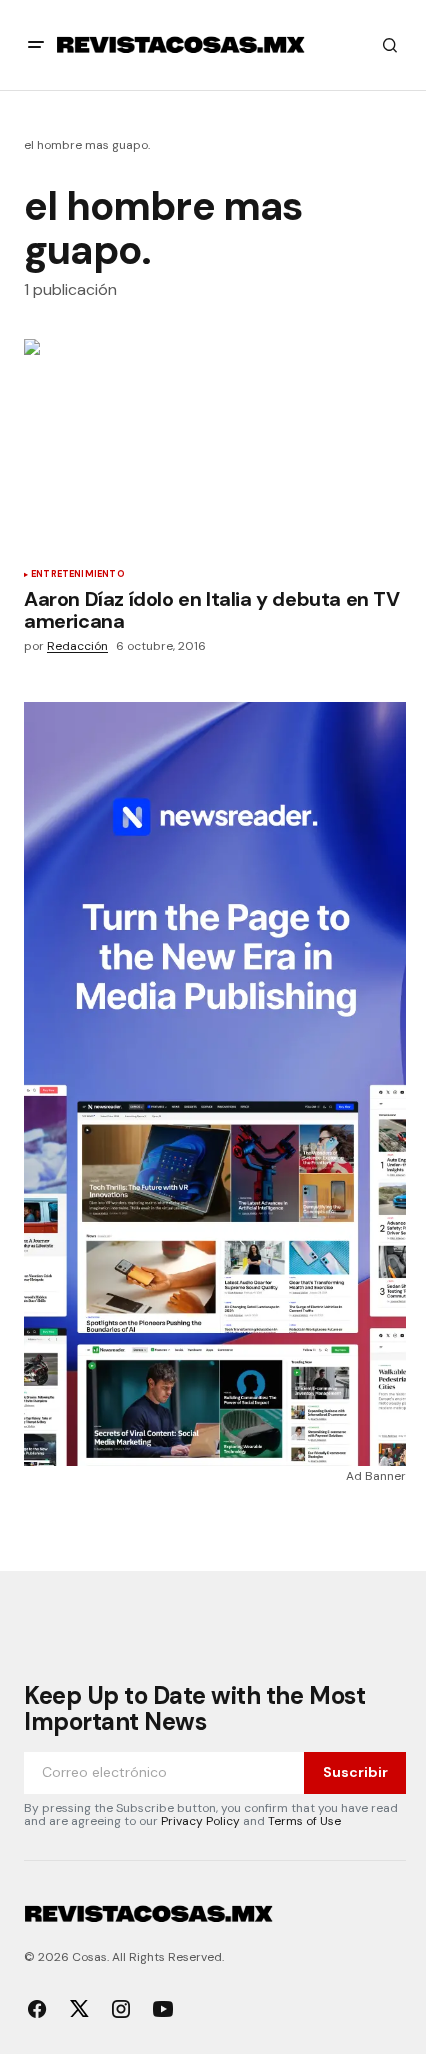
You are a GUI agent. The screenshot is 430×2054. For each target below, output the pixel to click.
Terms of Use (304, 1821)
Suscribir (355, 1772)
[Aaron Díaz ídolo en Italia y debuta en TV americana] (215, 446)
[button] (36, 45)
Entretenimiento (78, 575)
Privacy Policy (200, 1821)
